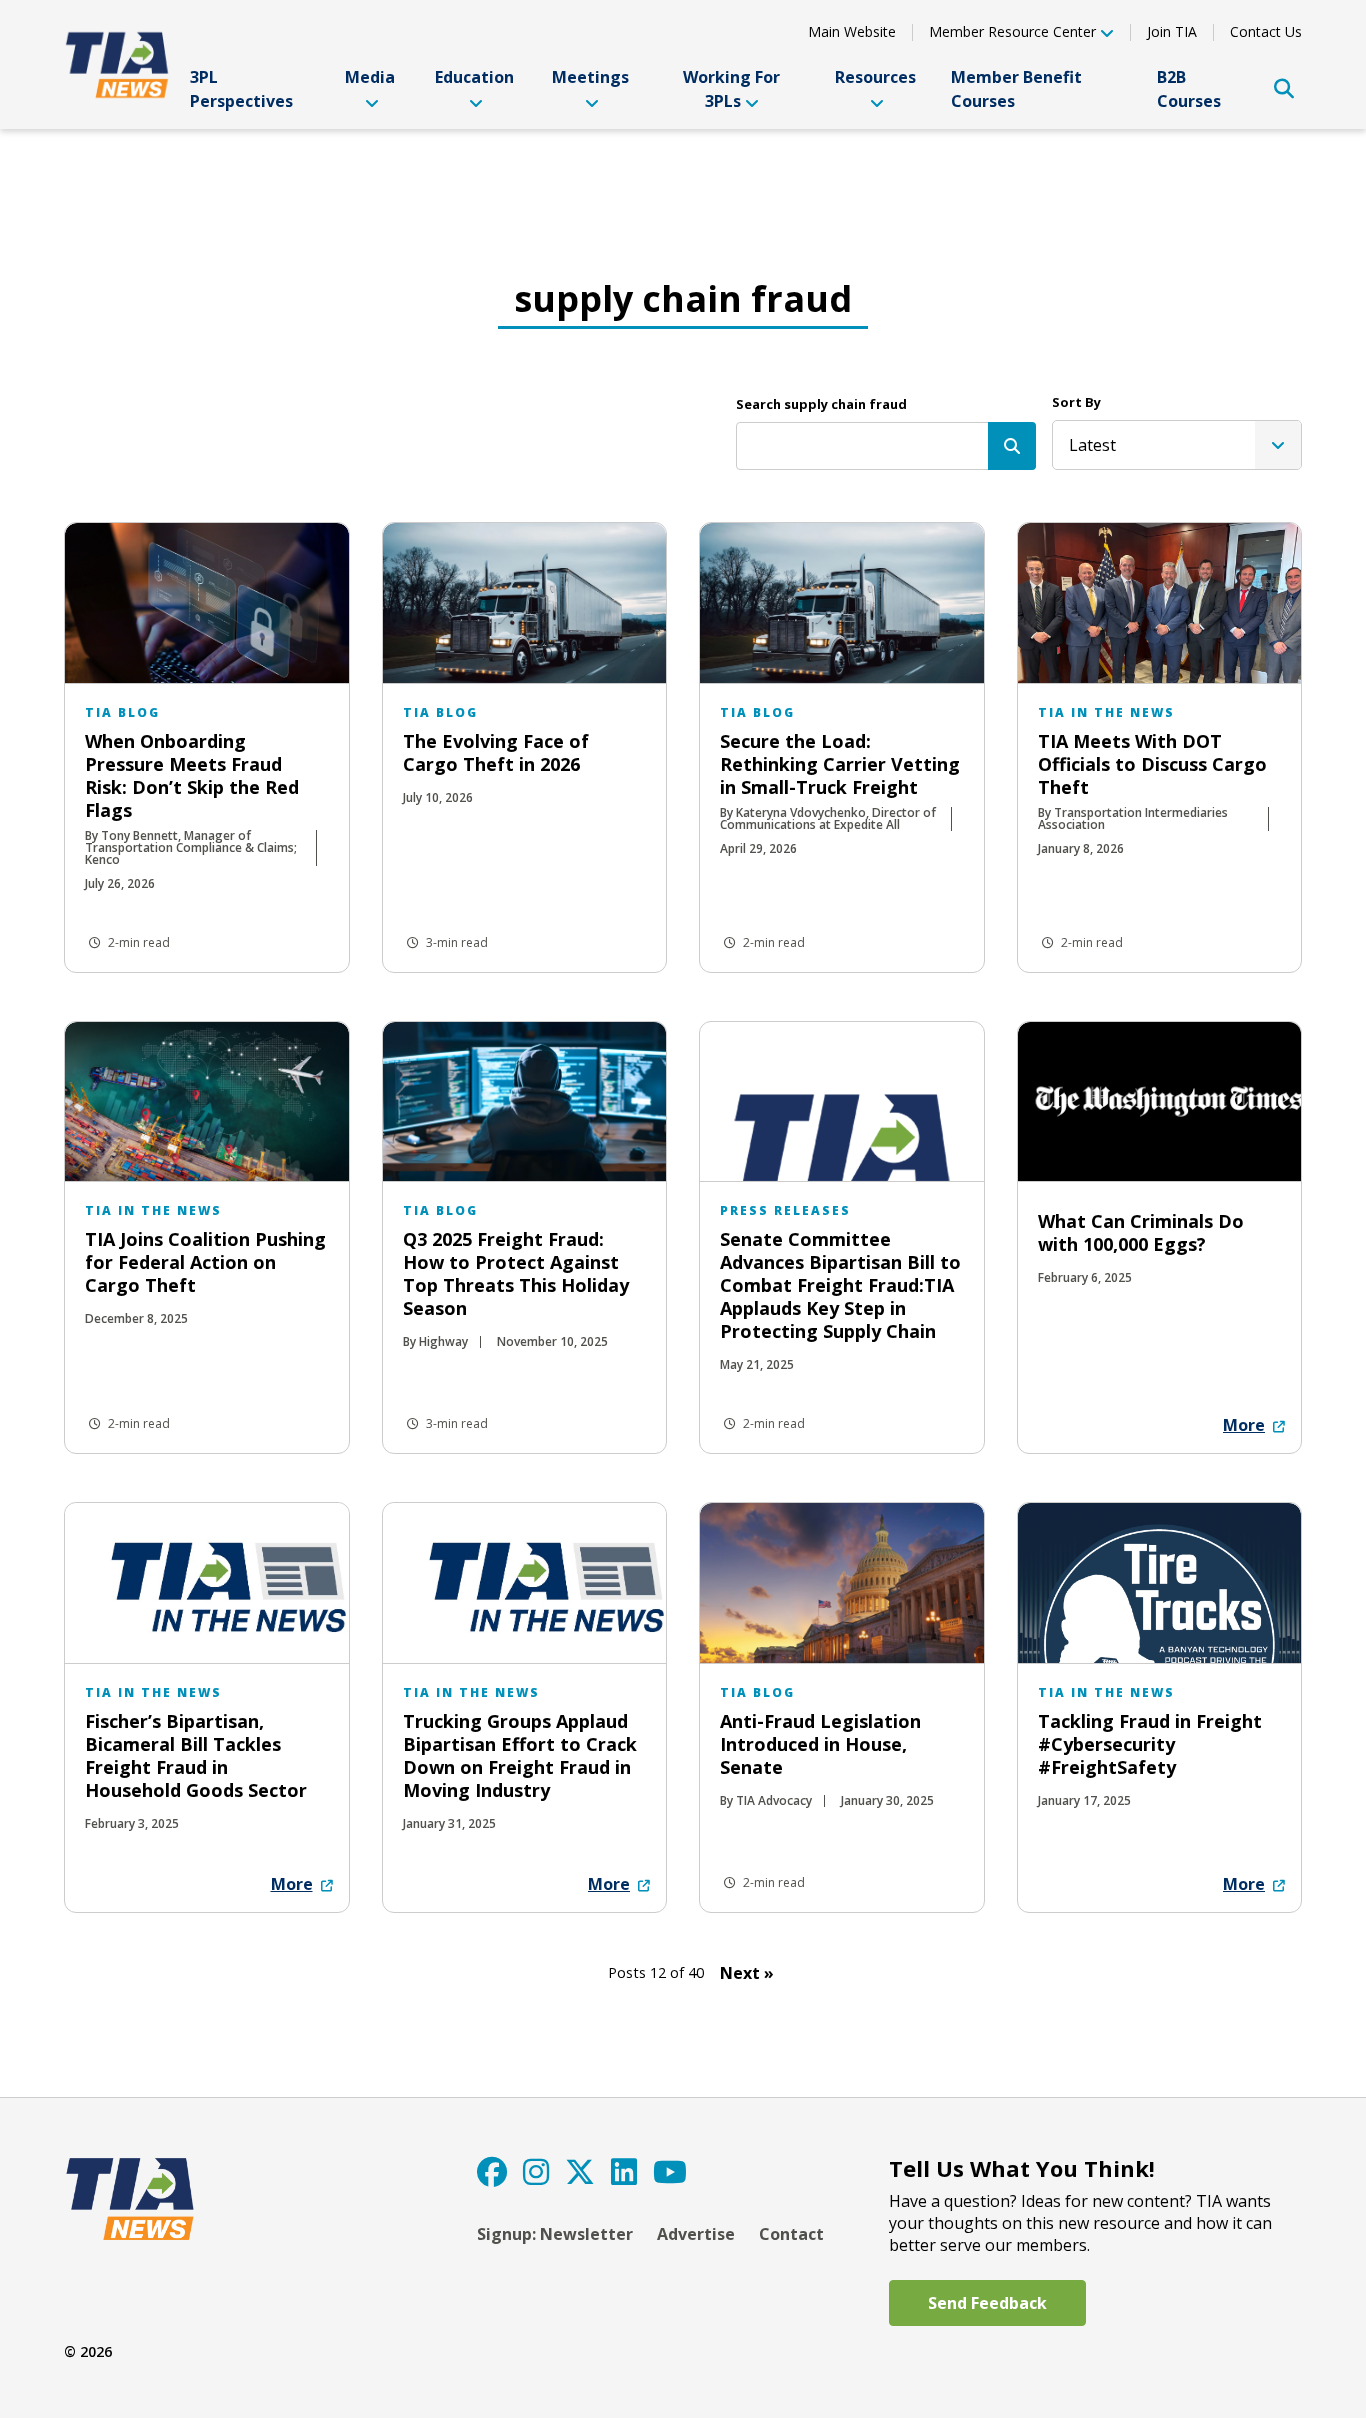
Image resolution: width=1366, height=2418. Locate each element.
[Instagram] (536, 2171)
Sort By (1076, 402)
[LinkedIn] (624, 2171)
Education (474, 77)
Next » (747, 1973)
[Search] (1012, 446)
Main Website (852, 31)
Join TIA (1172, 31)
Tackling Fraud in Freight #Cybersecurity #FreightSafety (1150, 1744)
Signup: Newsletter (555, 2234)
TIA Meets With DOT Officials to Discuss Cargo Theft (1152, 764)
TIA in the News (1106, 712)
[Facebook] (492, 2171)
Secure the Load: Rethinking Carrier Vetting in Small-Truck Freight (840, 764)
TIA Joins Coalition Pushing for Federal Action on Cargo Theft (205, 1262)
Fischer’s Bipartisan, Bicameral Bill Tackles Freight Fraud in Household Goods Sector (196, 1755)
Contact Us (1266, 31)
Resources (875, 77)
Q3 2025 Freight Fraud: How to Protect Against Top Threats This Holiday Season (516, 1273)
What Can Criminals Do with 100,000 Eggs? (1141, 1232)
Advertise (696, 2234)
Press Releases (785, 1210)
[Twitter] (580, 2171)
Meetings (590, 77)
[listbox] (1177, 445)
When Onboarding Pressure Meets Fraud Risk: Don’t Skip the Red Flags (192, 775)
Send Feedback (987, 2303)
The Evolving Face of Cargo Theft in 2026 (496, 752)
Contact (791, 2234)
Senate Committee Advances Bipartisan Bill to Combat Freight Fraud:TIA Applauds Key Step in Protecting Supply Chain (840, 1285)
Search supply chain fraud (821, 404)
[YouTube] (670, 2171)
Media (370, 77)
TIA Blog (122, 712)
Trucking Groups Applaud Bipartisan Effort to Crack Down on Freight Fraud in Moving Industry (520, 1755)
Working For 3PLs (731, 89)
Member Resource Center (1012, 33)
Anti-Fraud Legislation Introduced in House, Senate (820, 1744)
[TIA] (119, 65)
